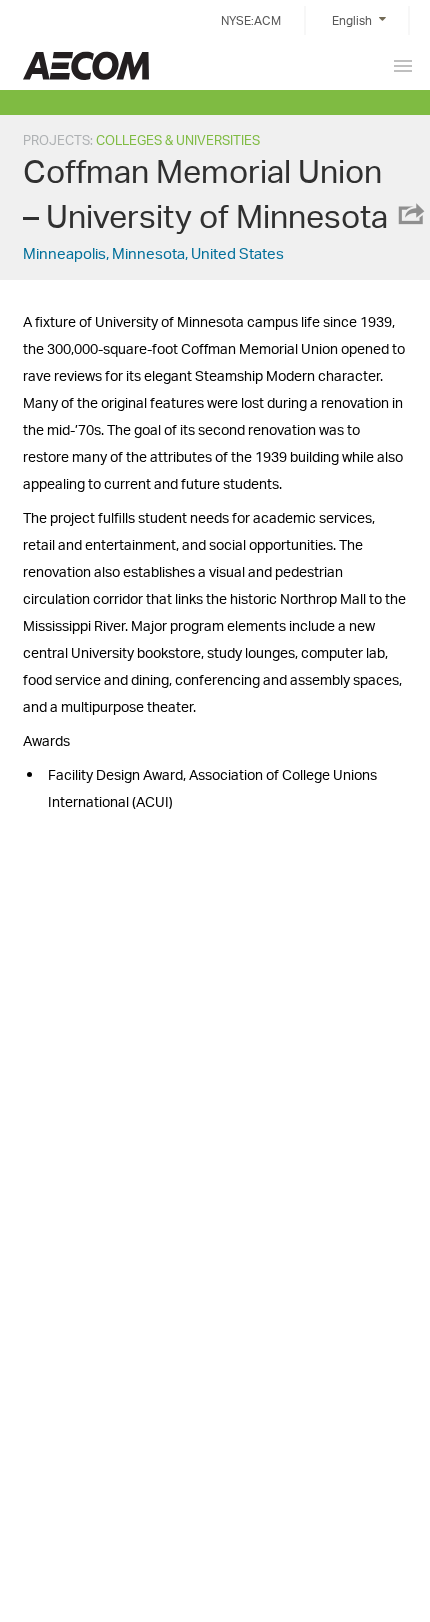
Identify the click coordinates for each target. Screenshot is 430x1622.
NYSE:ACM (251, 20)
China (86, 65)
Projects (56, 140)
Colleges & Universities (178, 140)
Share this (410, 214)
